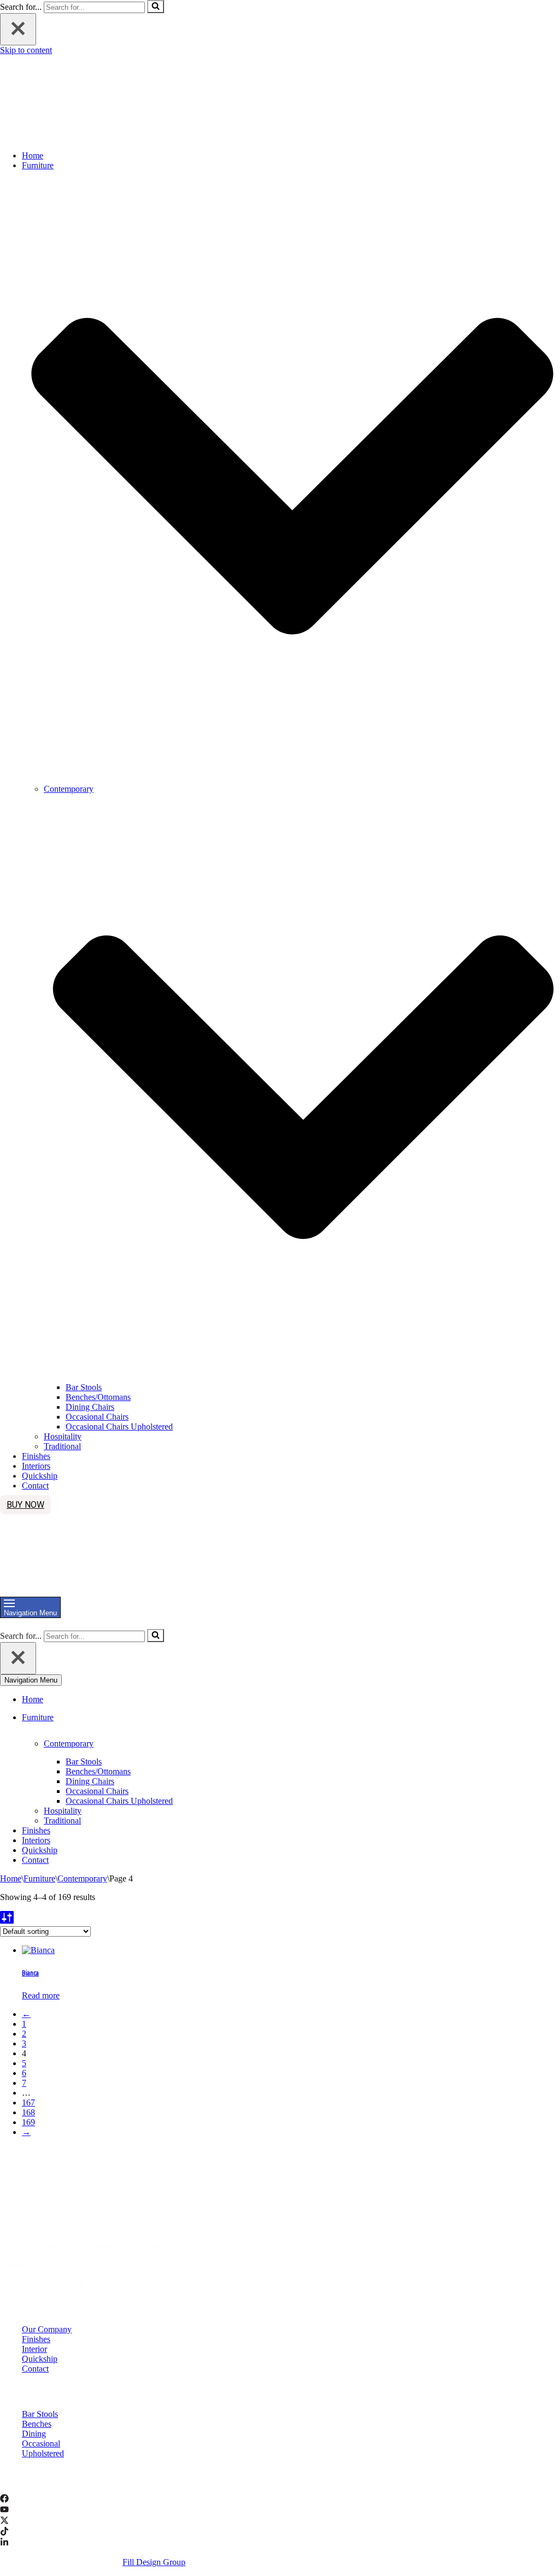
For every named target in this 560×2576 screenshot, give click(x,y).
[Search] (156, 7)
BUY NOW (25, 1505)
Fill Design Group (154, 2562)
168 (28, 2112)
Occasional (41, 2443)
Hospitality (63, 1436)
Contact (35, 1486)
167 (28, 2102)
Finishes (36, 1456)
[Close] (18, 29)
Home (33, 155)
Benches (37, 2424)
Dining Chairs (90, 1407)
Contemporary (82, 1878)
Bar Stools (84, 1387)
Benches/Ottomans (98, 1397)
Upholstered (43, 2453)
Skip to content (26, 50)
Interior (34, 2349)
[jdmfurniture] (94, 137)
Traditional (62, 1446)
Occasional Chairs (97, 1417)
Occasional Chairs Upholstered (119, 1427)
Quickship (40, 1476)
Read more (41, 1995)
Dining (34, 2434)
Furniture (39, 1878)
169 (28, 2122)
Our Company (47, 2329)
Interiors (36, 1466)
